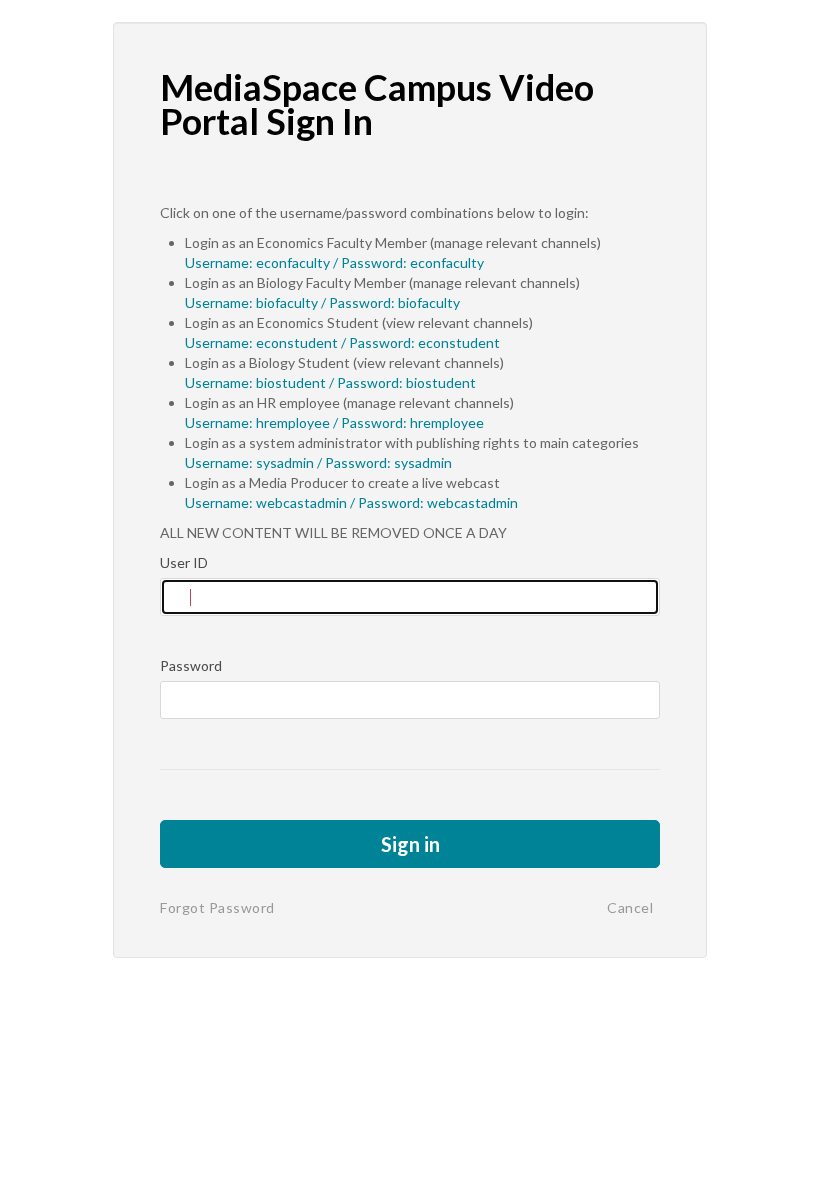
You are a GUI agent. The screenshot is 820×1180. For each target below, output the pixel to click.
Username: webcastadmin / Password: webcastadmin (351, 502)
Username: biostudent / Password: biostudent (330, 382)
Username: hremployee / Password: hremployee (334, 422)
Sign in (410, 844)
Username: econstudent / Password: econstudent (342, 342)
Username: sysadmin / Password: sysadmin (318, 462)
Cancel (630, 907)
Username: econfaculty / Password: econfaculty (334, 262)
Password (191, 665)
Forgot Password (217, 907)
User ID (184, 562)
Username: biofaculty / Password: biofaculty (322, 302)
